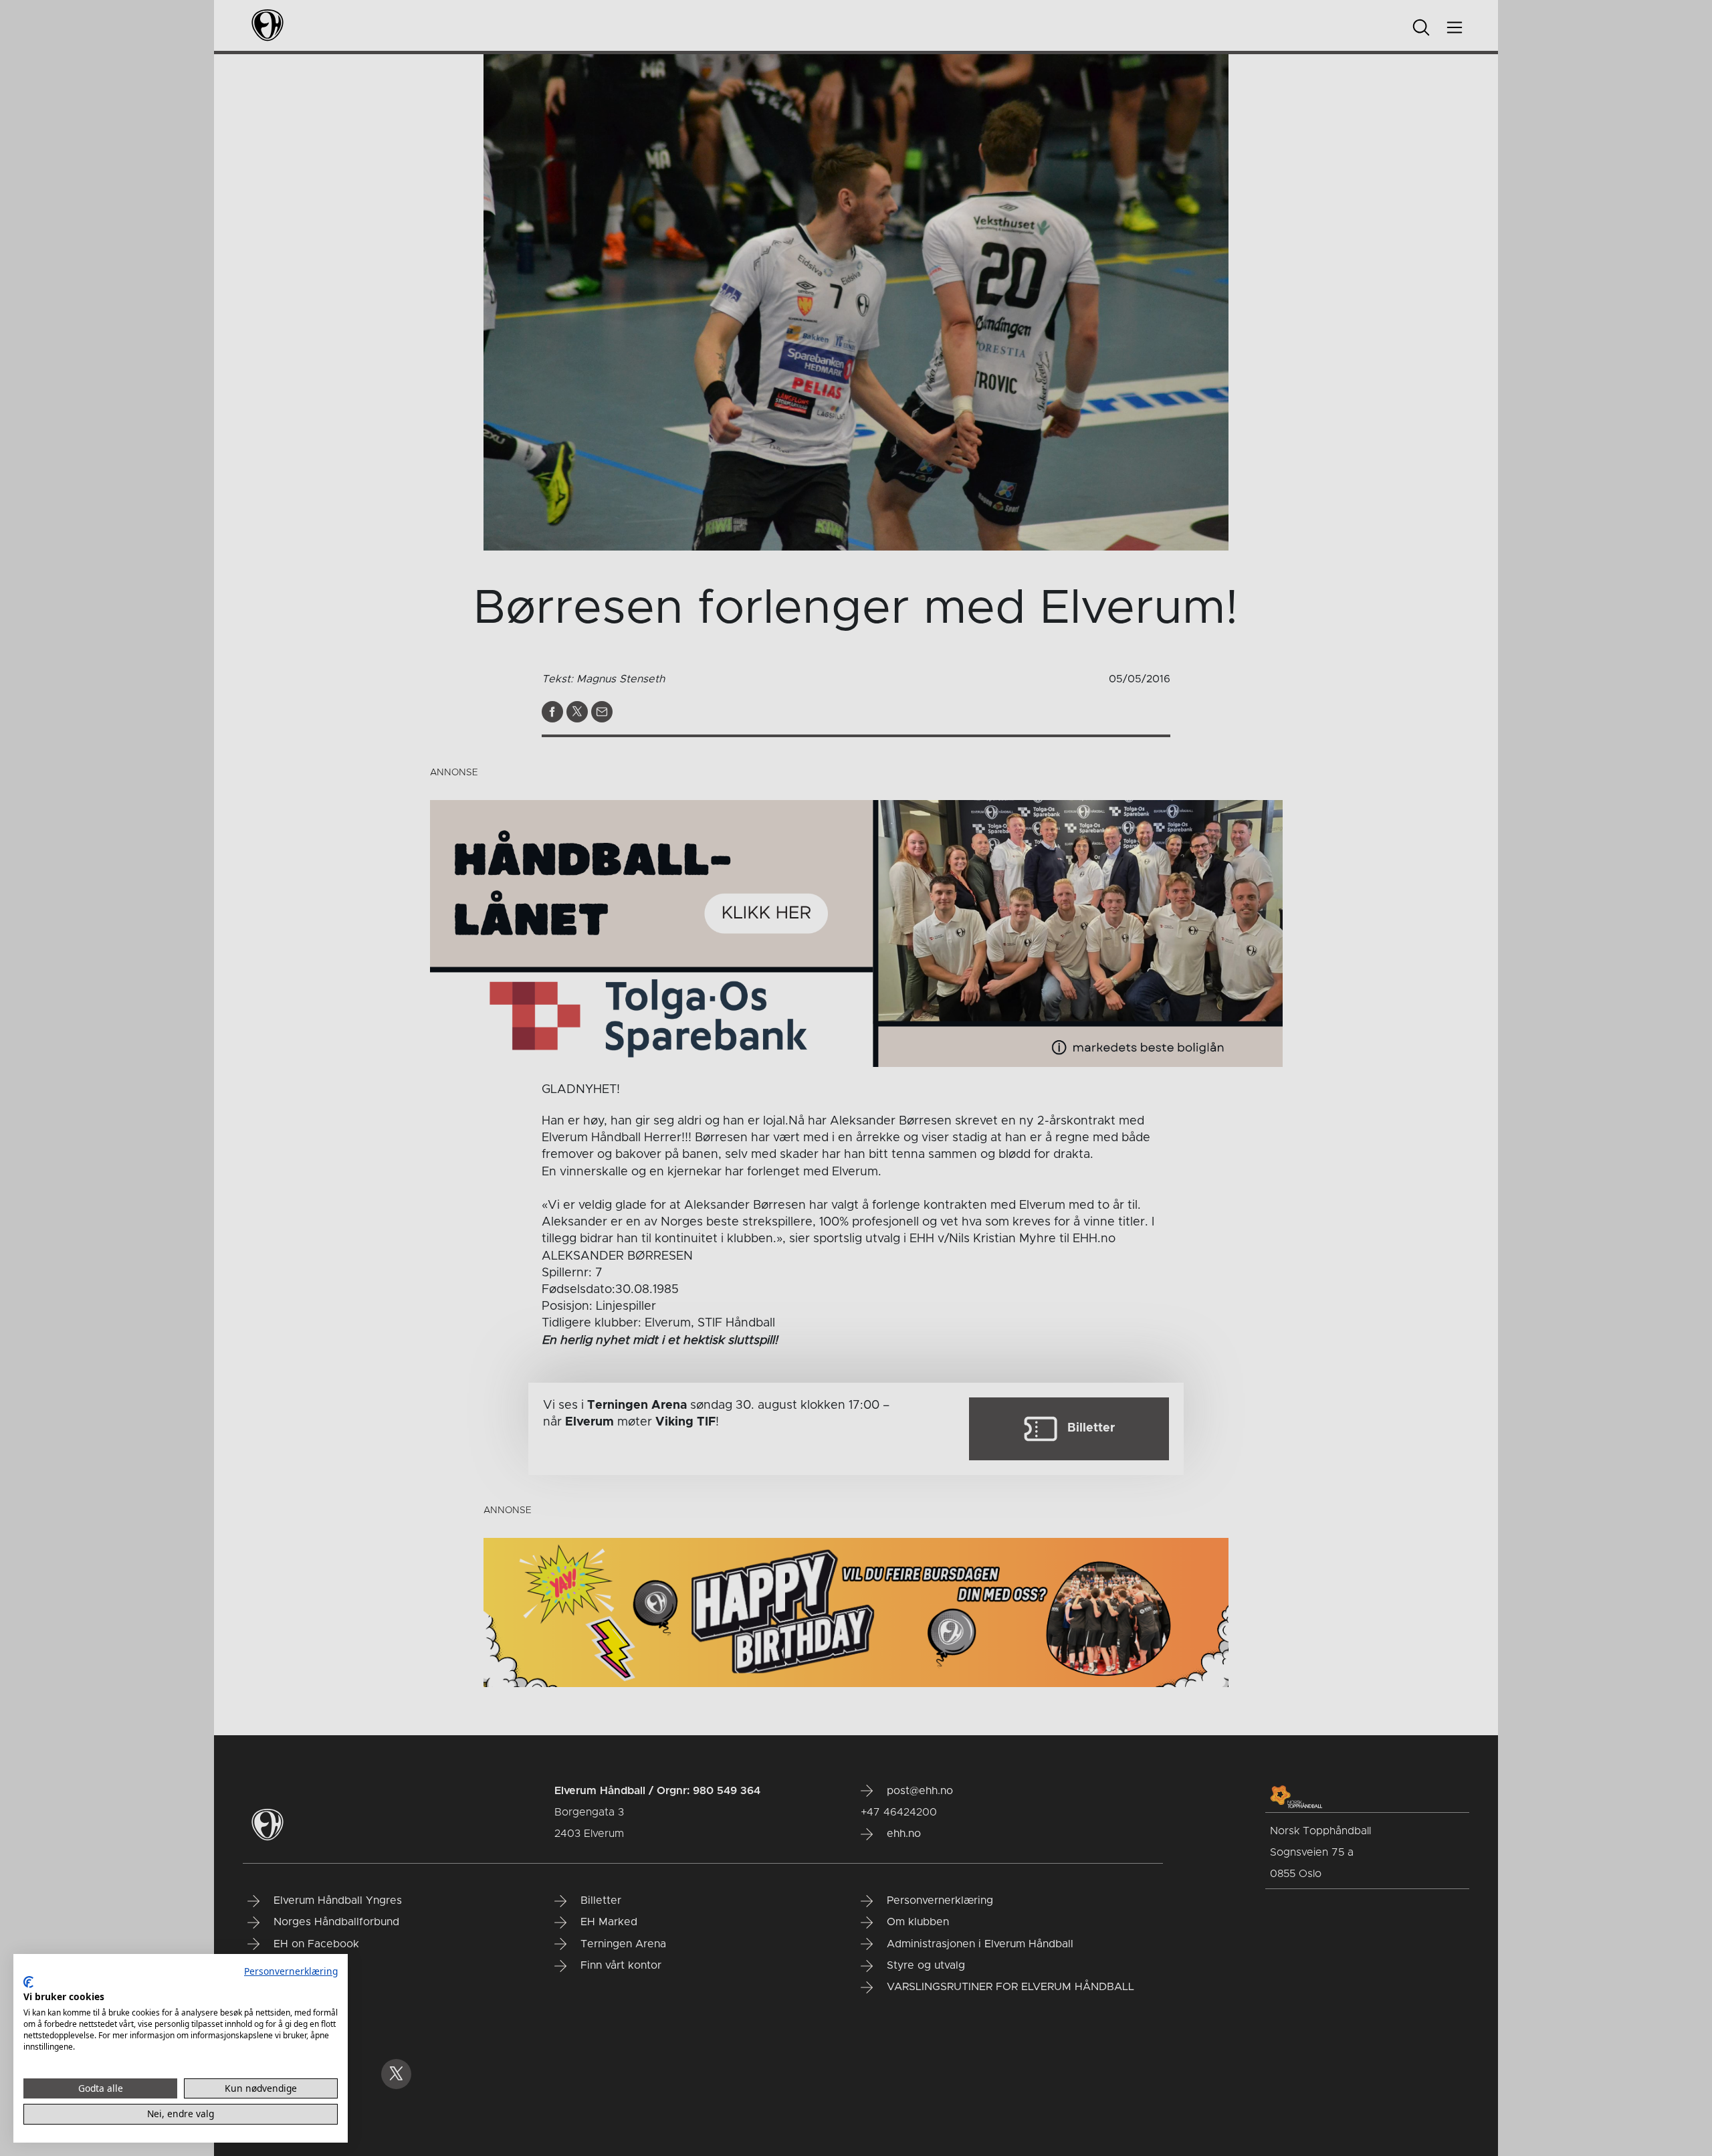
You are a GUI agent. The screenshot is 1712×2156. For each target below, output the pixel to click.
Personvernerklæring (291, 1971)
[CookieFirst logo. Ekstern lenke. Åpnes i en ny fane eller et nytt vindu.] (28, 1982)
